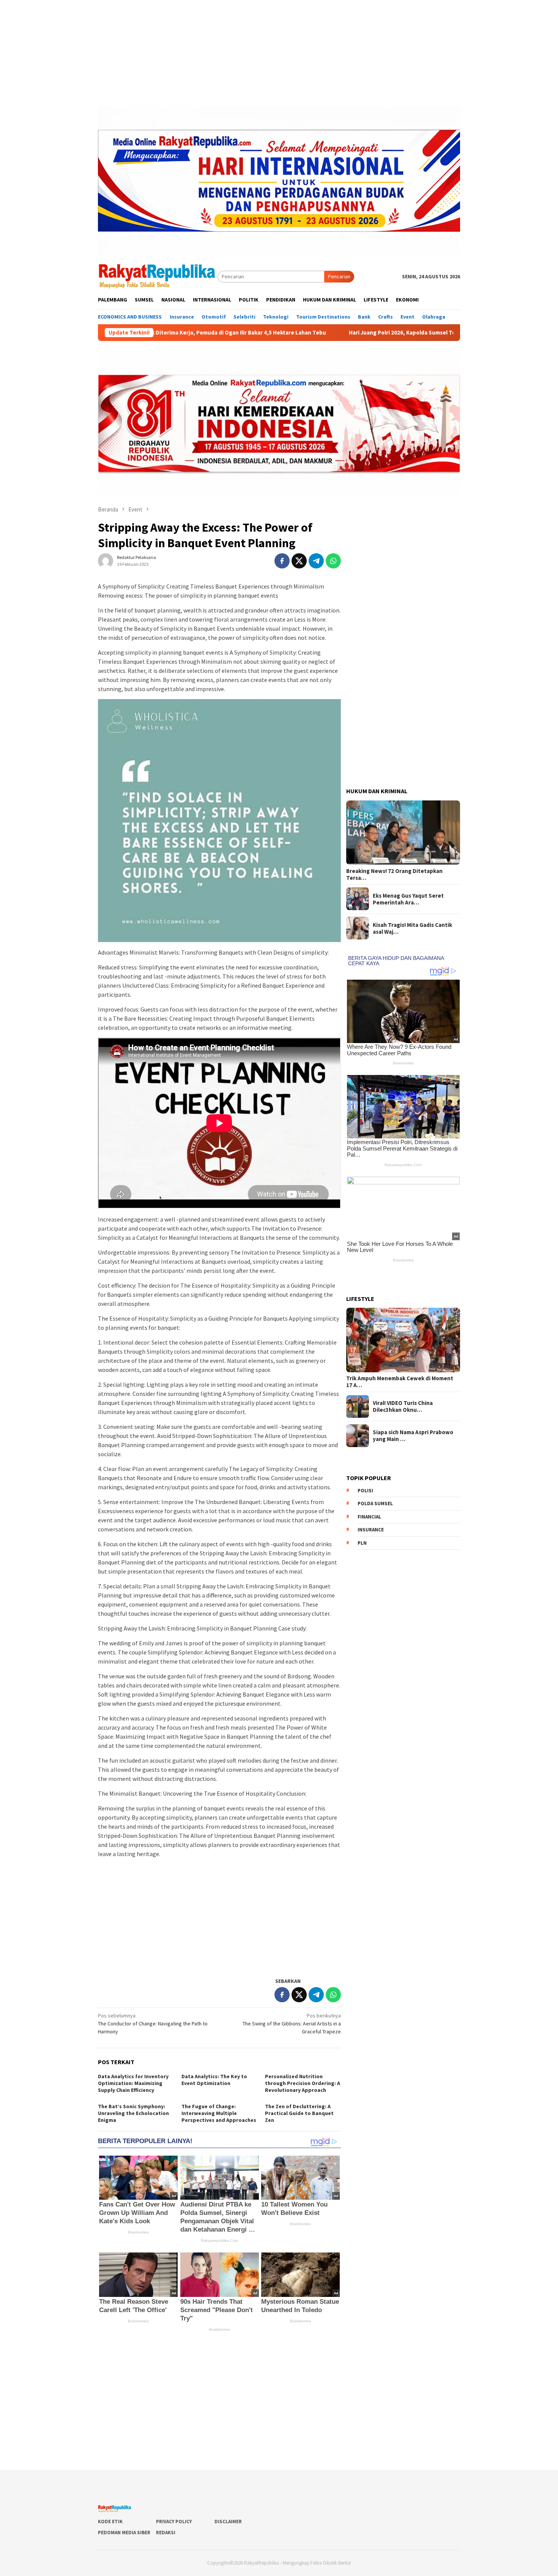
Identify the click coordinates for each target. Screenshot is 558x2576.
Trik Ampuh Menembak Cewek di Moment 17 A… (400, 1382)
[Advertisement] (279, 53)
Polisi (365, 1491)
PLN (362, 1543)
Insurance (371, 1530)
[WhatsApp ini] (333, 561)
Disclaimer (228, 2522)
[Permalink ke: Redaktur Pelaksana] (106, 560)
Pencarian (339, 276)
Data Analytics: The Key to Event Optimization (214, 2080)
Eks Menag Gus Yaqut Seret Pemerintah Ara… (408, 899)
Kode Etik (110, 2522)
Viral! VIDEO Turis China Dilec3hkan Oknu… (403, 1406)
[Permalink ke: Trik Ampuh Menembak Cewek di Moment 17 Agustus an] (403, 1340)
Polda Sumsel (375, 1503)
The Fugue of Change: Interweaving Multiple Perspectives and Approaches (219, 2113)
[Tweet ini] (299, 561)
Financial (369, 1517)
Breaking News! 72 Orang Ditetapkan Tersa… (394, 874)
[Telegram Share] (316, 561)
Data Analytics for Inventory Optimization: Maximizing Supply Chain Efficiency (133, 2083)
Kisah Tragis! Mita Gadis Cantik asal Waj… (412, 928)
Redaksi (166, 2533)
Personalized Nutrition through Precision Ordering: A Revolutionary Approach (303, 2083)
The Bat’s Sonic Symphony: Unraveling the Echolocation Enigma (133, 2113)
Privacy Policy (174, 2522)
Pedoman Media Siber (124, 2533)
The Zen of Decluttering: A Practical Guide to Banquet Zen (299, 2113)
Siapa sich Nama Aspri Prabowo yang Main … (413, 1436)
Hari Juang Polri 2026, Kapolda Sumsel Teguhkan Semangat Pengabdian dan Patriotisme (363, 333)
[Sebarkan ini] (282, 561)
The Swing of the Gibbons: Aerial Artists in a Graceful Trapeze (292, 2024)
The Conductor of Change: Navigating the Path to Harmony (153, 2024)
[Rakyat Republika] (158, 276)
